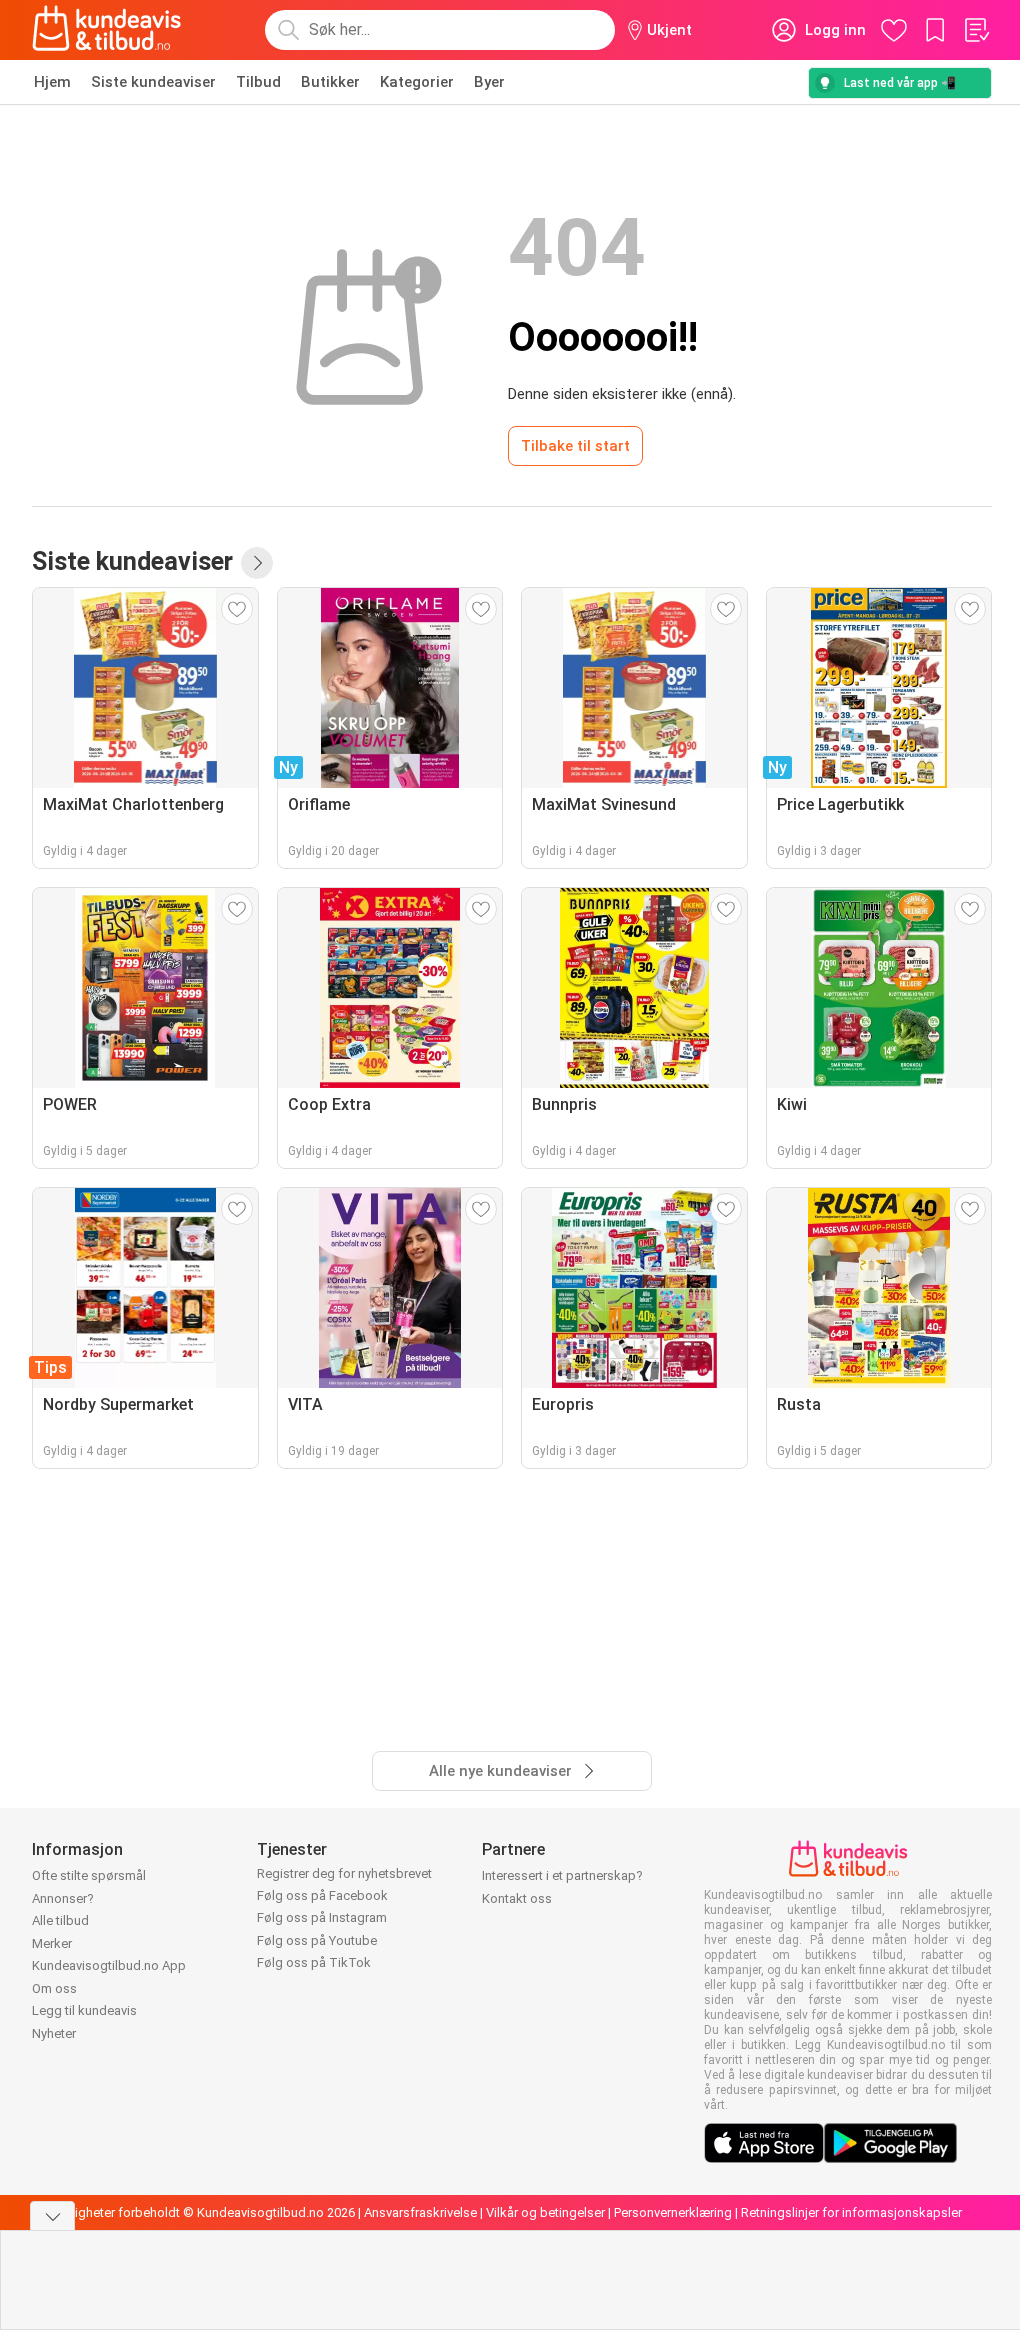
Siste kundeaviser (153, 82)
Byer (489, 82)
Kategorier (417, 82)
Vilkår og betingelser (545, 2212)
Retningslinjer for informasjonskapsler (851, 2212)
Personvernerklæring (673, 2212)
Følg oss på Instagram (322, 1917)
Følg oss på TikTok (314, 1962)
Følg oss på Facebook (322, 1895)
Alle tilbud (60, 1920)
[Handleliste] (976, 30)
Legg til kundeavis (84, 2010)
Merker (52, 1943)
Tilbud (258, 82)
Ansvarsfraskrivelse (420, 2212)
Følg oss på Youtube (317, 1940)
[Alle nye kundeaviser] (257, 563)
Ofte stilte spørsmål (89, 1875)
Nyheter (54, 2033)
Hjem (52, 82)
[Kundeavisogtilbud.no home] (106, 30)
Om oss (54, 1988)
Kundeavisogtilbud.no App (109, 1965)
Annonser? (63, 1898)
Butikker (330, 82)
